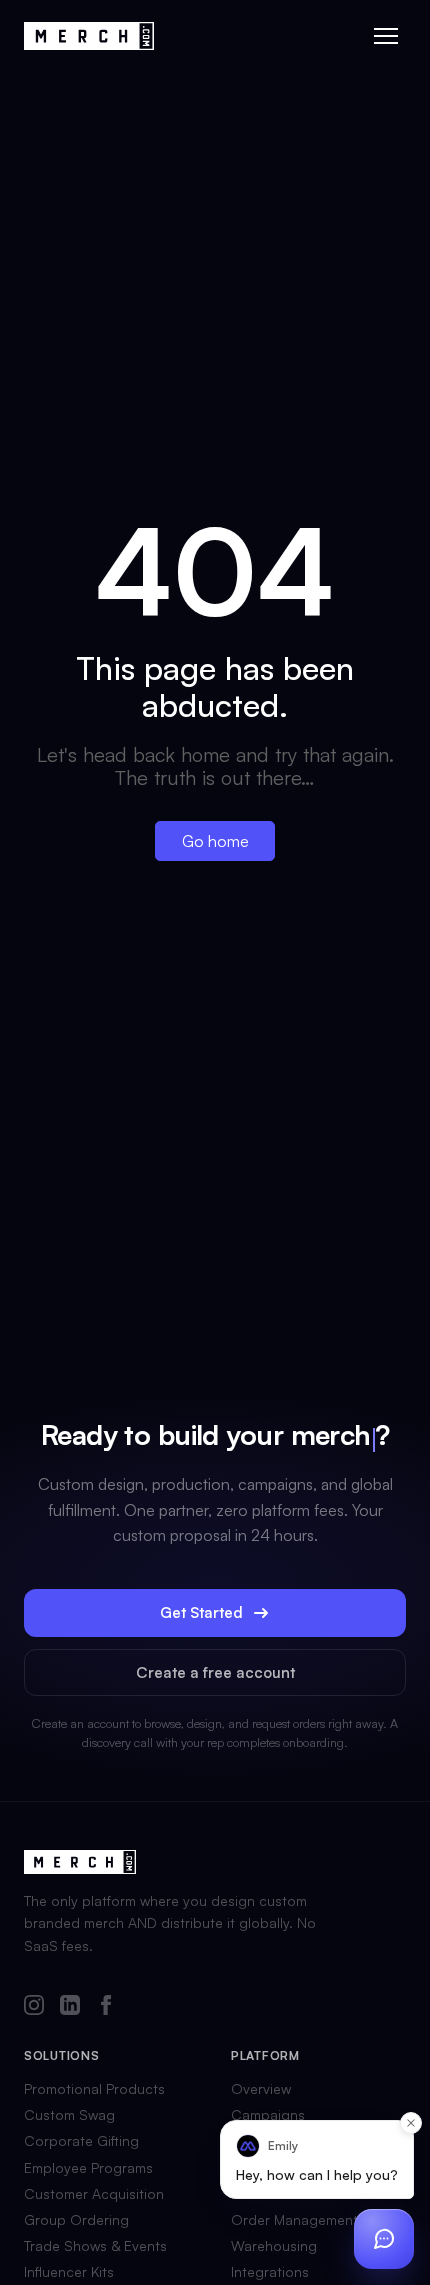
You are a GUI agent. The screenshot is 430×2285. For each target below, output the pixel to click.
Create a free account (215, 1672)
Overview (261, 2089)
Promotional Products (94, 2089)
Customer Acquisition (94, 2194)
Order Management (294, 2220)
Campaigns (268, 2115)
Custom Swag (69, 2115)
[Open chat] (384, 2239)
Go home (215, 841)
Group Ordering (76, 2220)
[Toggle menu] (386, 36)
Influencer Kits (69, 2272)
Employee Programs (88, 2168)
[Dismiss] (411, 2123)
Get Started (201, 1612)
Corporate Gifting (81, 2141)
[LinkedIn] (70, 2006)
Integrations (270, 2272)
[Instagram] (34, 2006)
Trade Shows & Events (95, 2246)
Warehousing (274, 2246)
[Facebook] (106, 2006)
